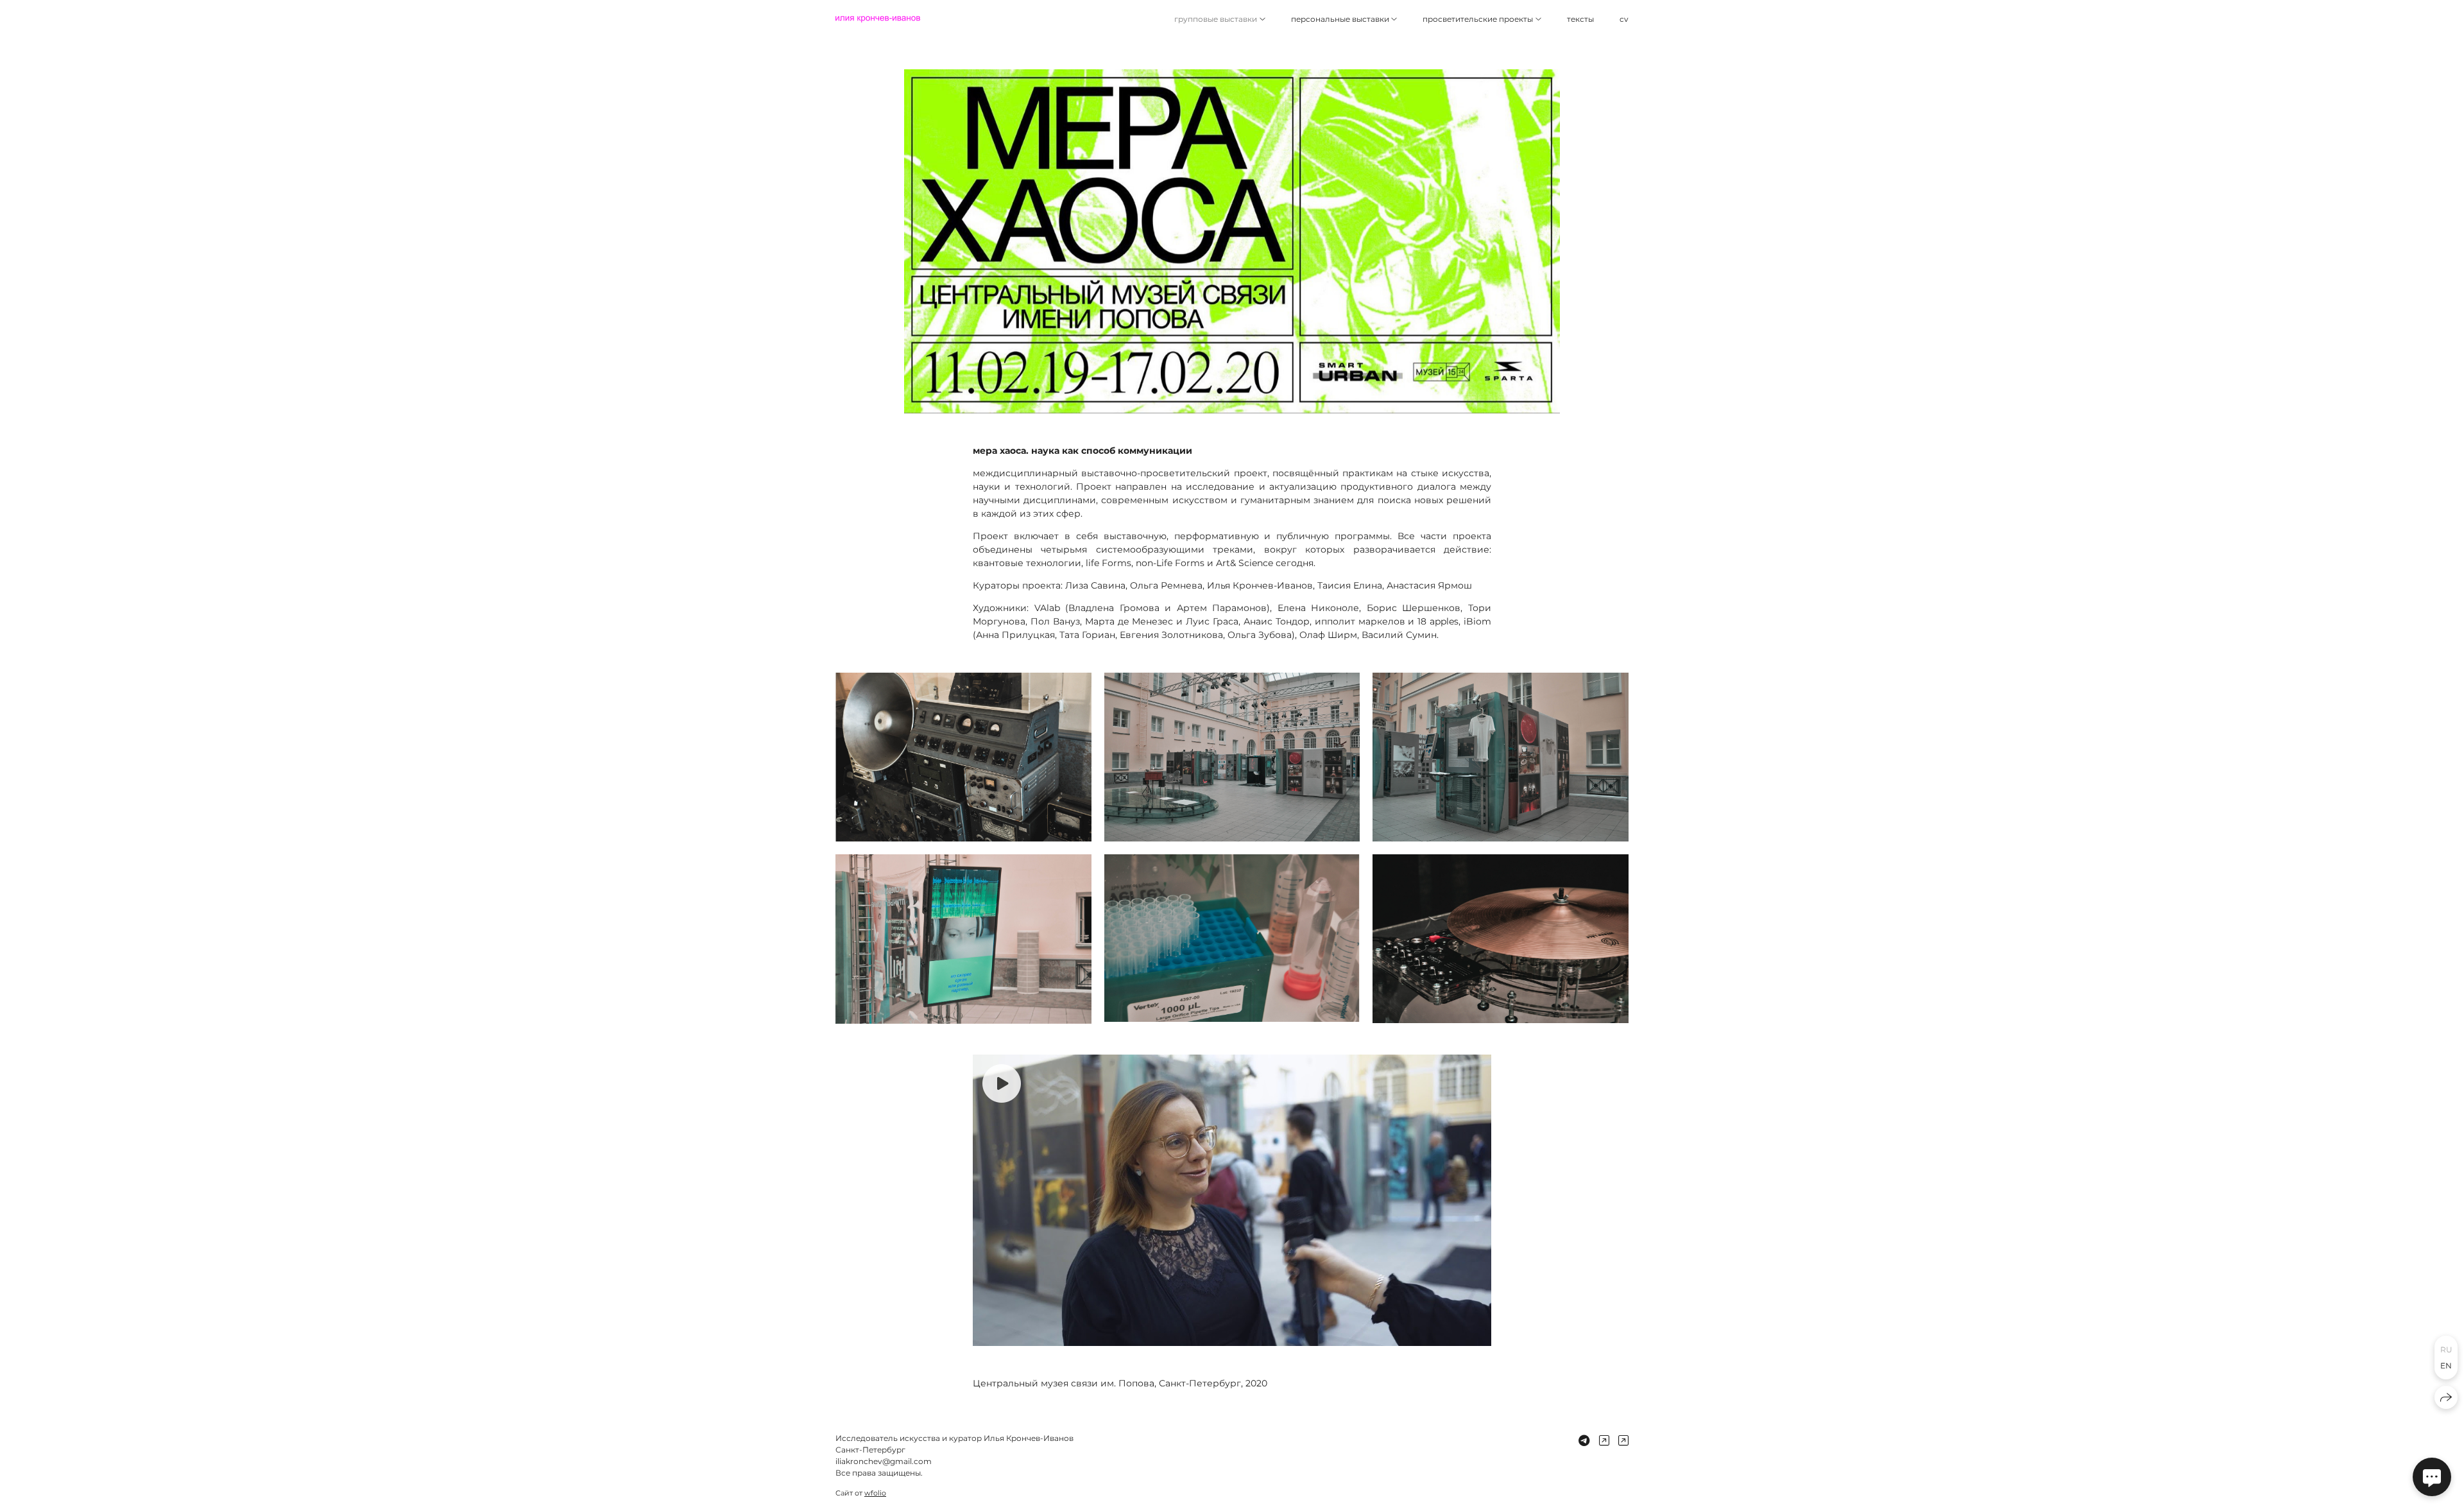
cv (1624, 19)
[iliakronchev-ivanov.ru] (878, 19)
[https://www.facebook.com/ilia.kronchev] (1623, 1441)
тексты (1580, 19)
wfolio (875, 1493)
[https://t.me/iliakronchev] (1584, 1441)
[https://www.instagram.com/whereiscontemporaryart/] (1604, 1441)
